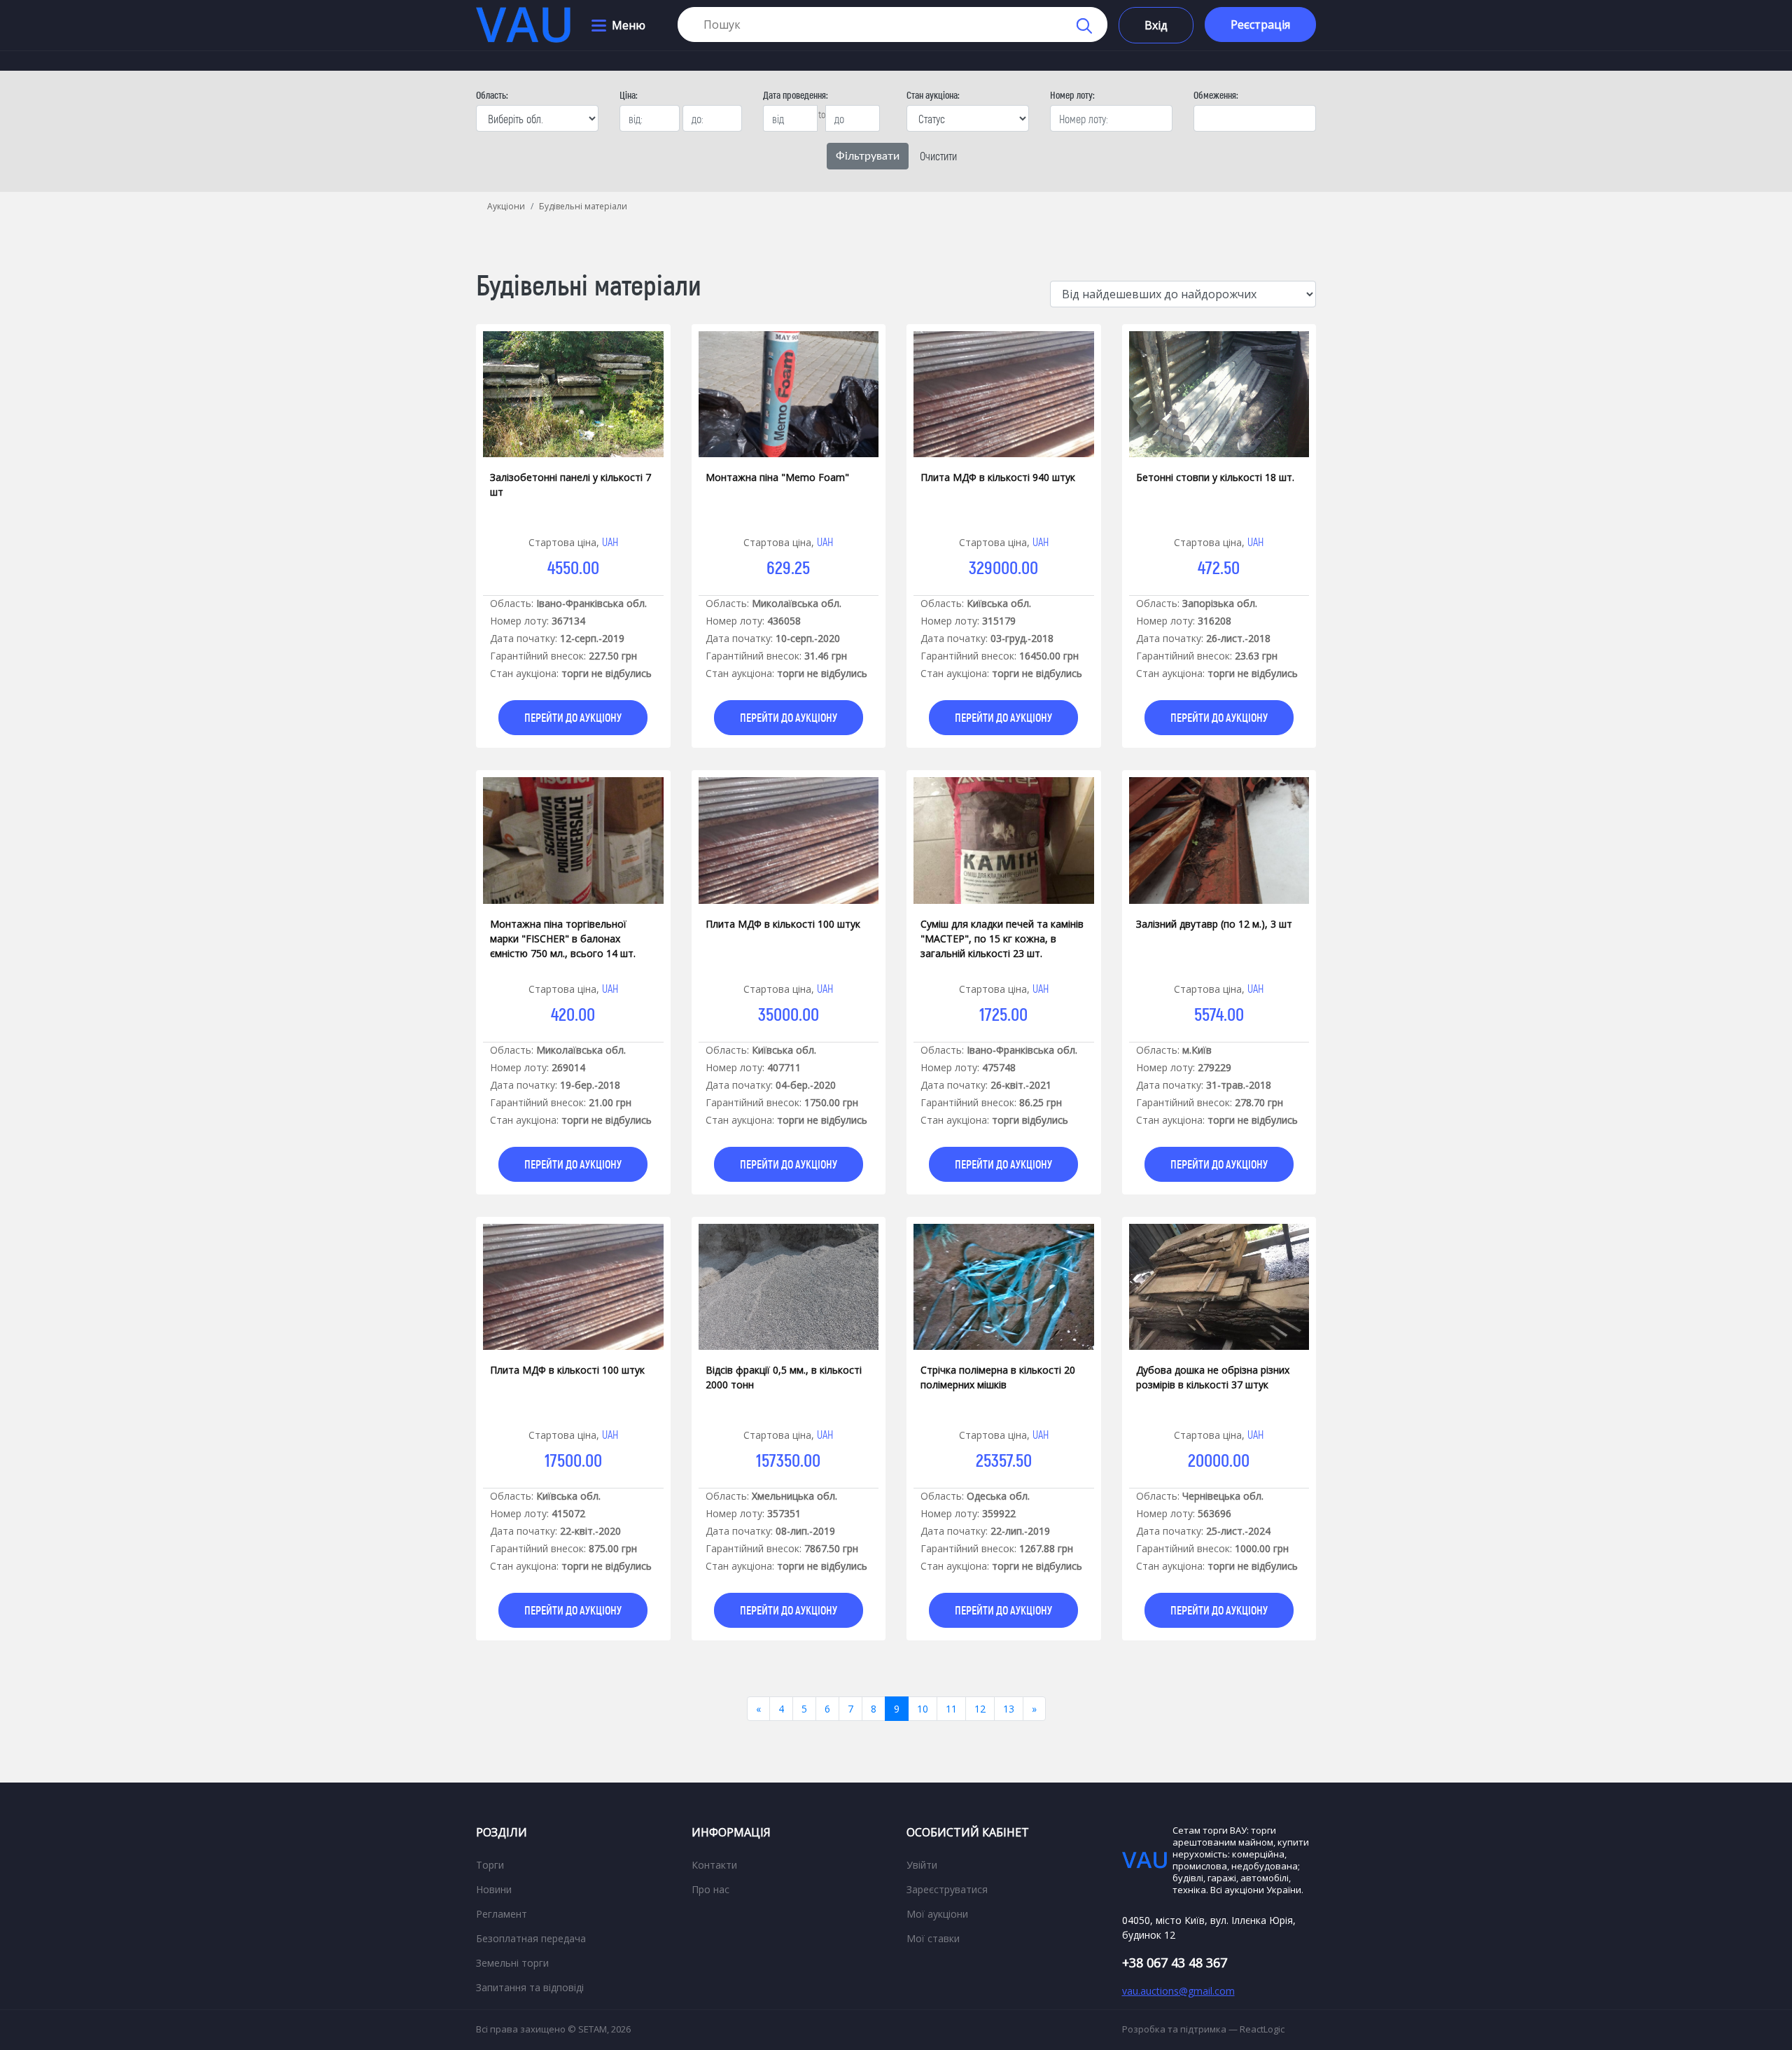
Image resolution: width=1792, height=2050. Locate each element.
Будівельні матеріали (583, 206)
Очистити (938, 156)
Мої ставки (933, 1938)
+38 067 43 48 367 (1175, 1962)
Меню (629, 25)
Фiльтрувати (868, 156)
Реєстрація (1260, 25)
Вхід (1156, 25)
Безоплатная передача (531, 1938)
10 (923, 1709)
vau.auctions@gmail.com (1178, 1991)
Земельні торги (512, 1963)
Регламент (502, 1914)
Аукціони (506, 206)
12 (980, 1709)
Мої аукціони (937, 1914)
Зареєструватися (947, 1889)
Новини (494, 1889)
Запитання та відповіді (530, 1987)
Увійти (922, 1865)
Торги (490, 1865)
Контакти (714, 1865)
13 (1009, 1709)
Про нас (710, 1889)
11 (951, 1709)
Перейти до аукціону (573, 717)
